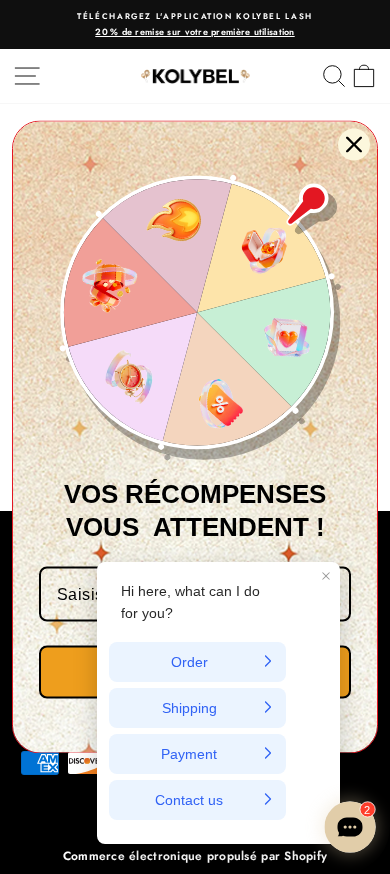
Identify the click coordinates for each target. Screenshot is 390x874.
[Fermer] (354, 145)
